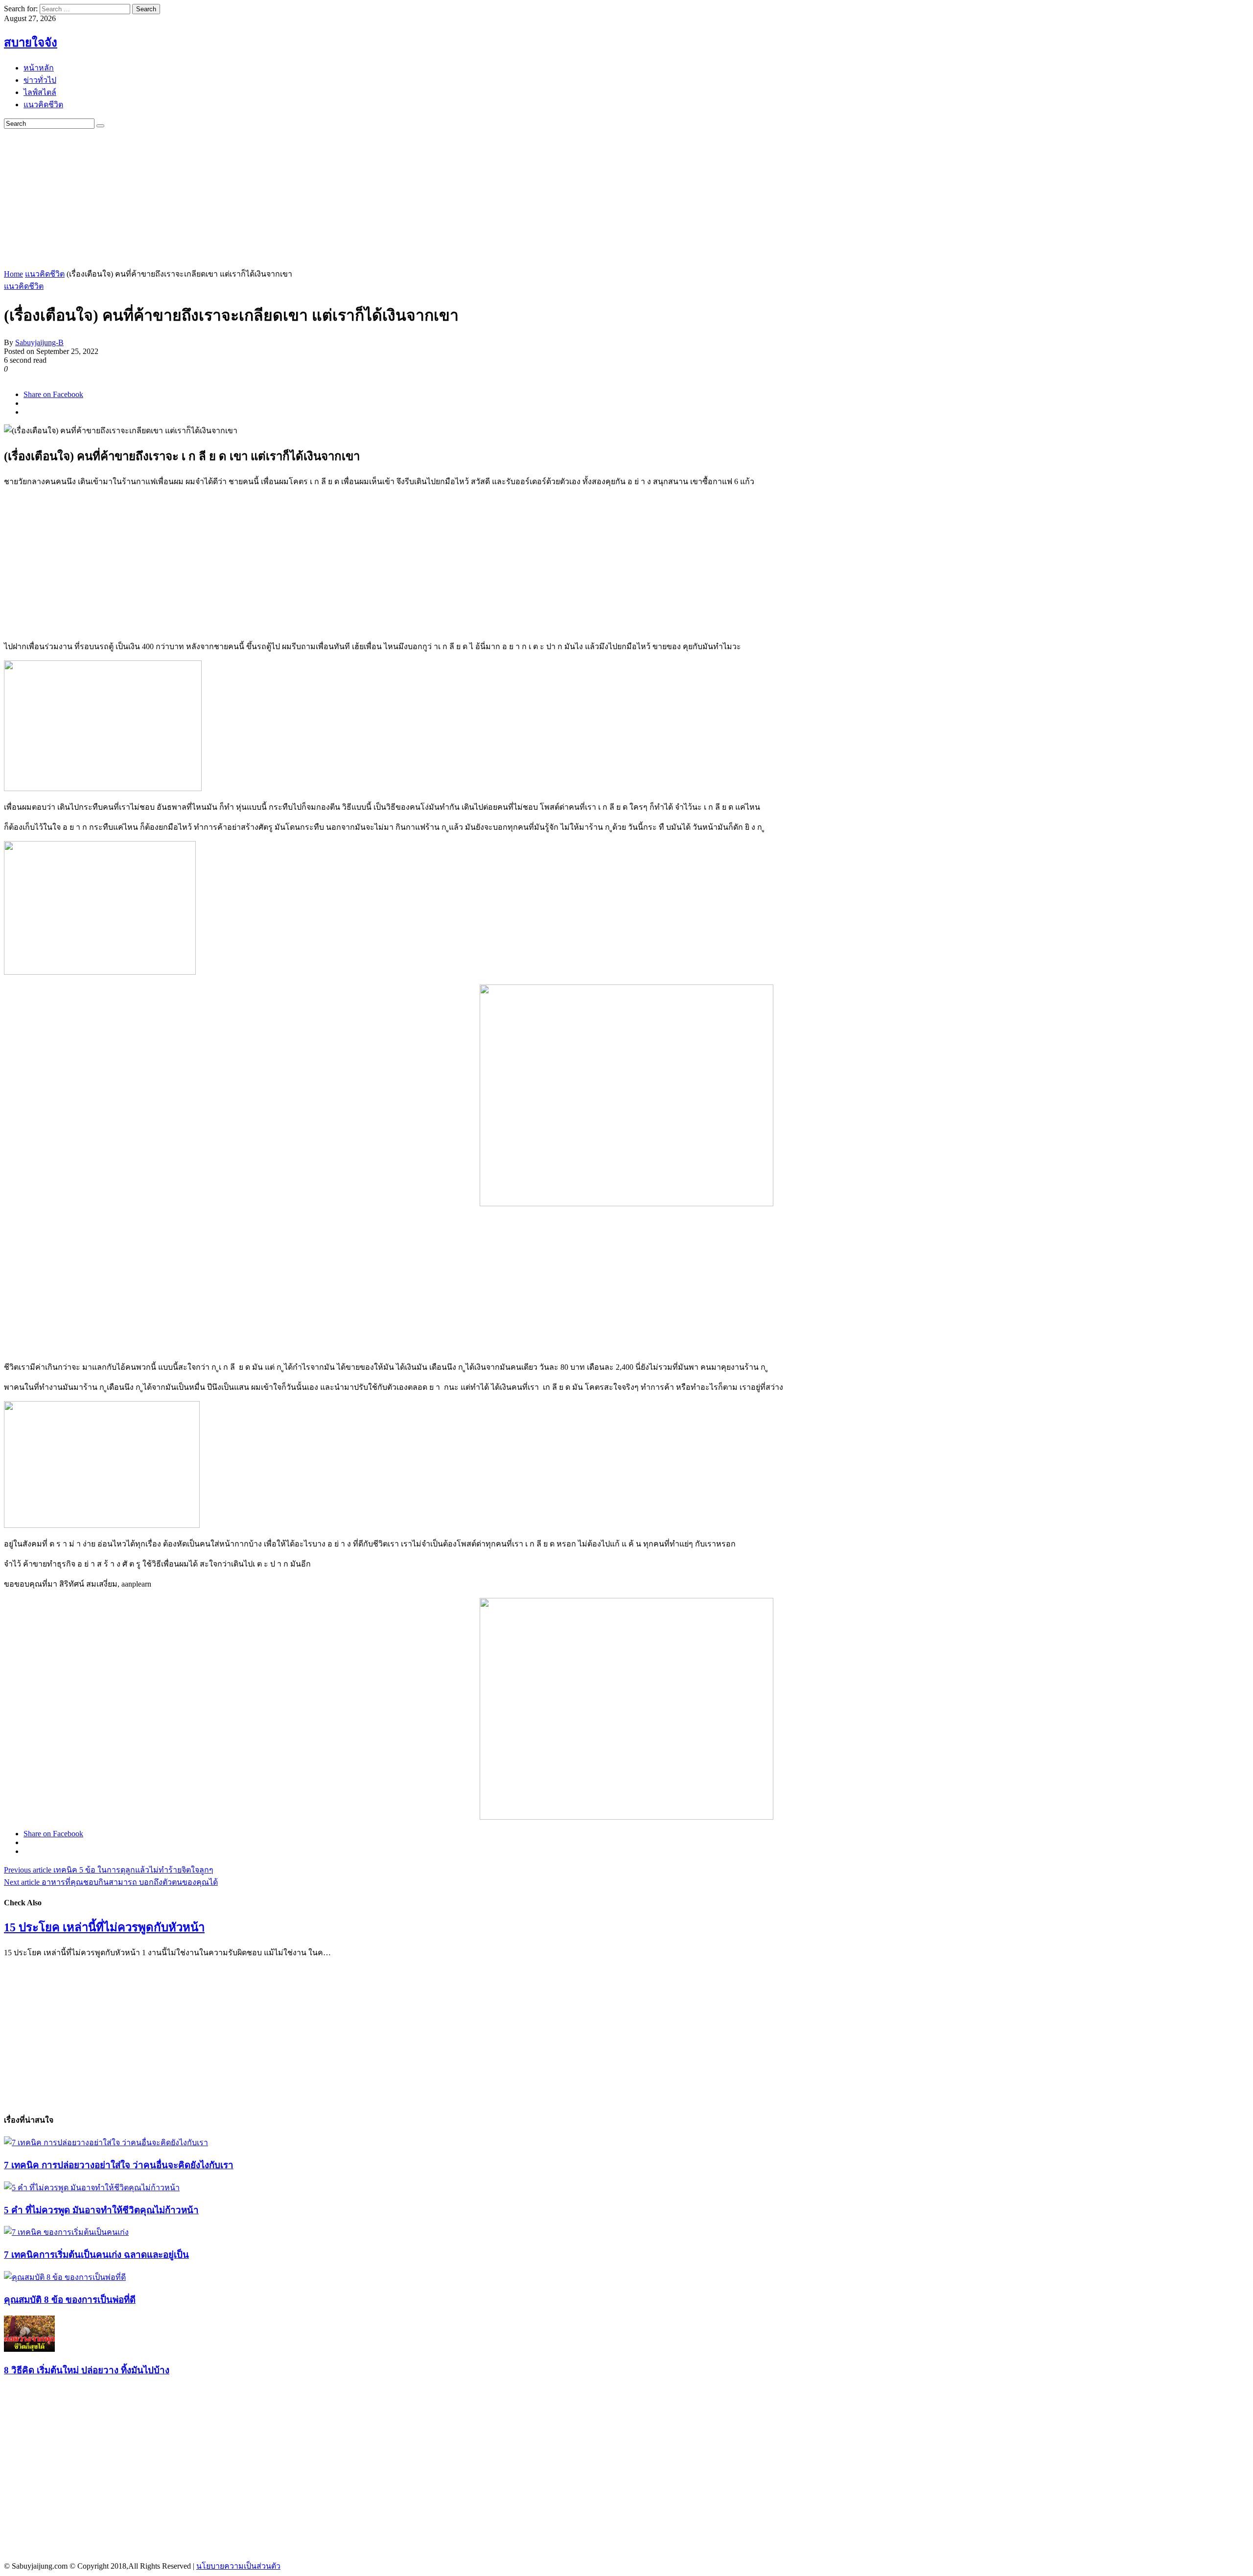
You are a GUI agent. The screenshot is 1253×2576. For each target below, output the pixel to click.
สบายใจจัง (31, 43)
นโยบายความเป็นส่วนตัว (238, 2566)
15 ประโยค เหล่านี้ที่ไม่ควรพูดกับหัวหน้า (104, 1927)
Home (13, 274)
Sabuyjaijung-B (39, 342)
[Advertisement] (298, 197)
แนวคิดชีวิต (45, 274)
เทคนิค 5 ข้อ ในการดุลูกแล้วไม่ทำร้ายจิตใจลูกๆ (109, 1870)
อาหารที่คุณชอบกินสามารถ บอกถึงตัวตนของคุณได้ (111, 1882)
